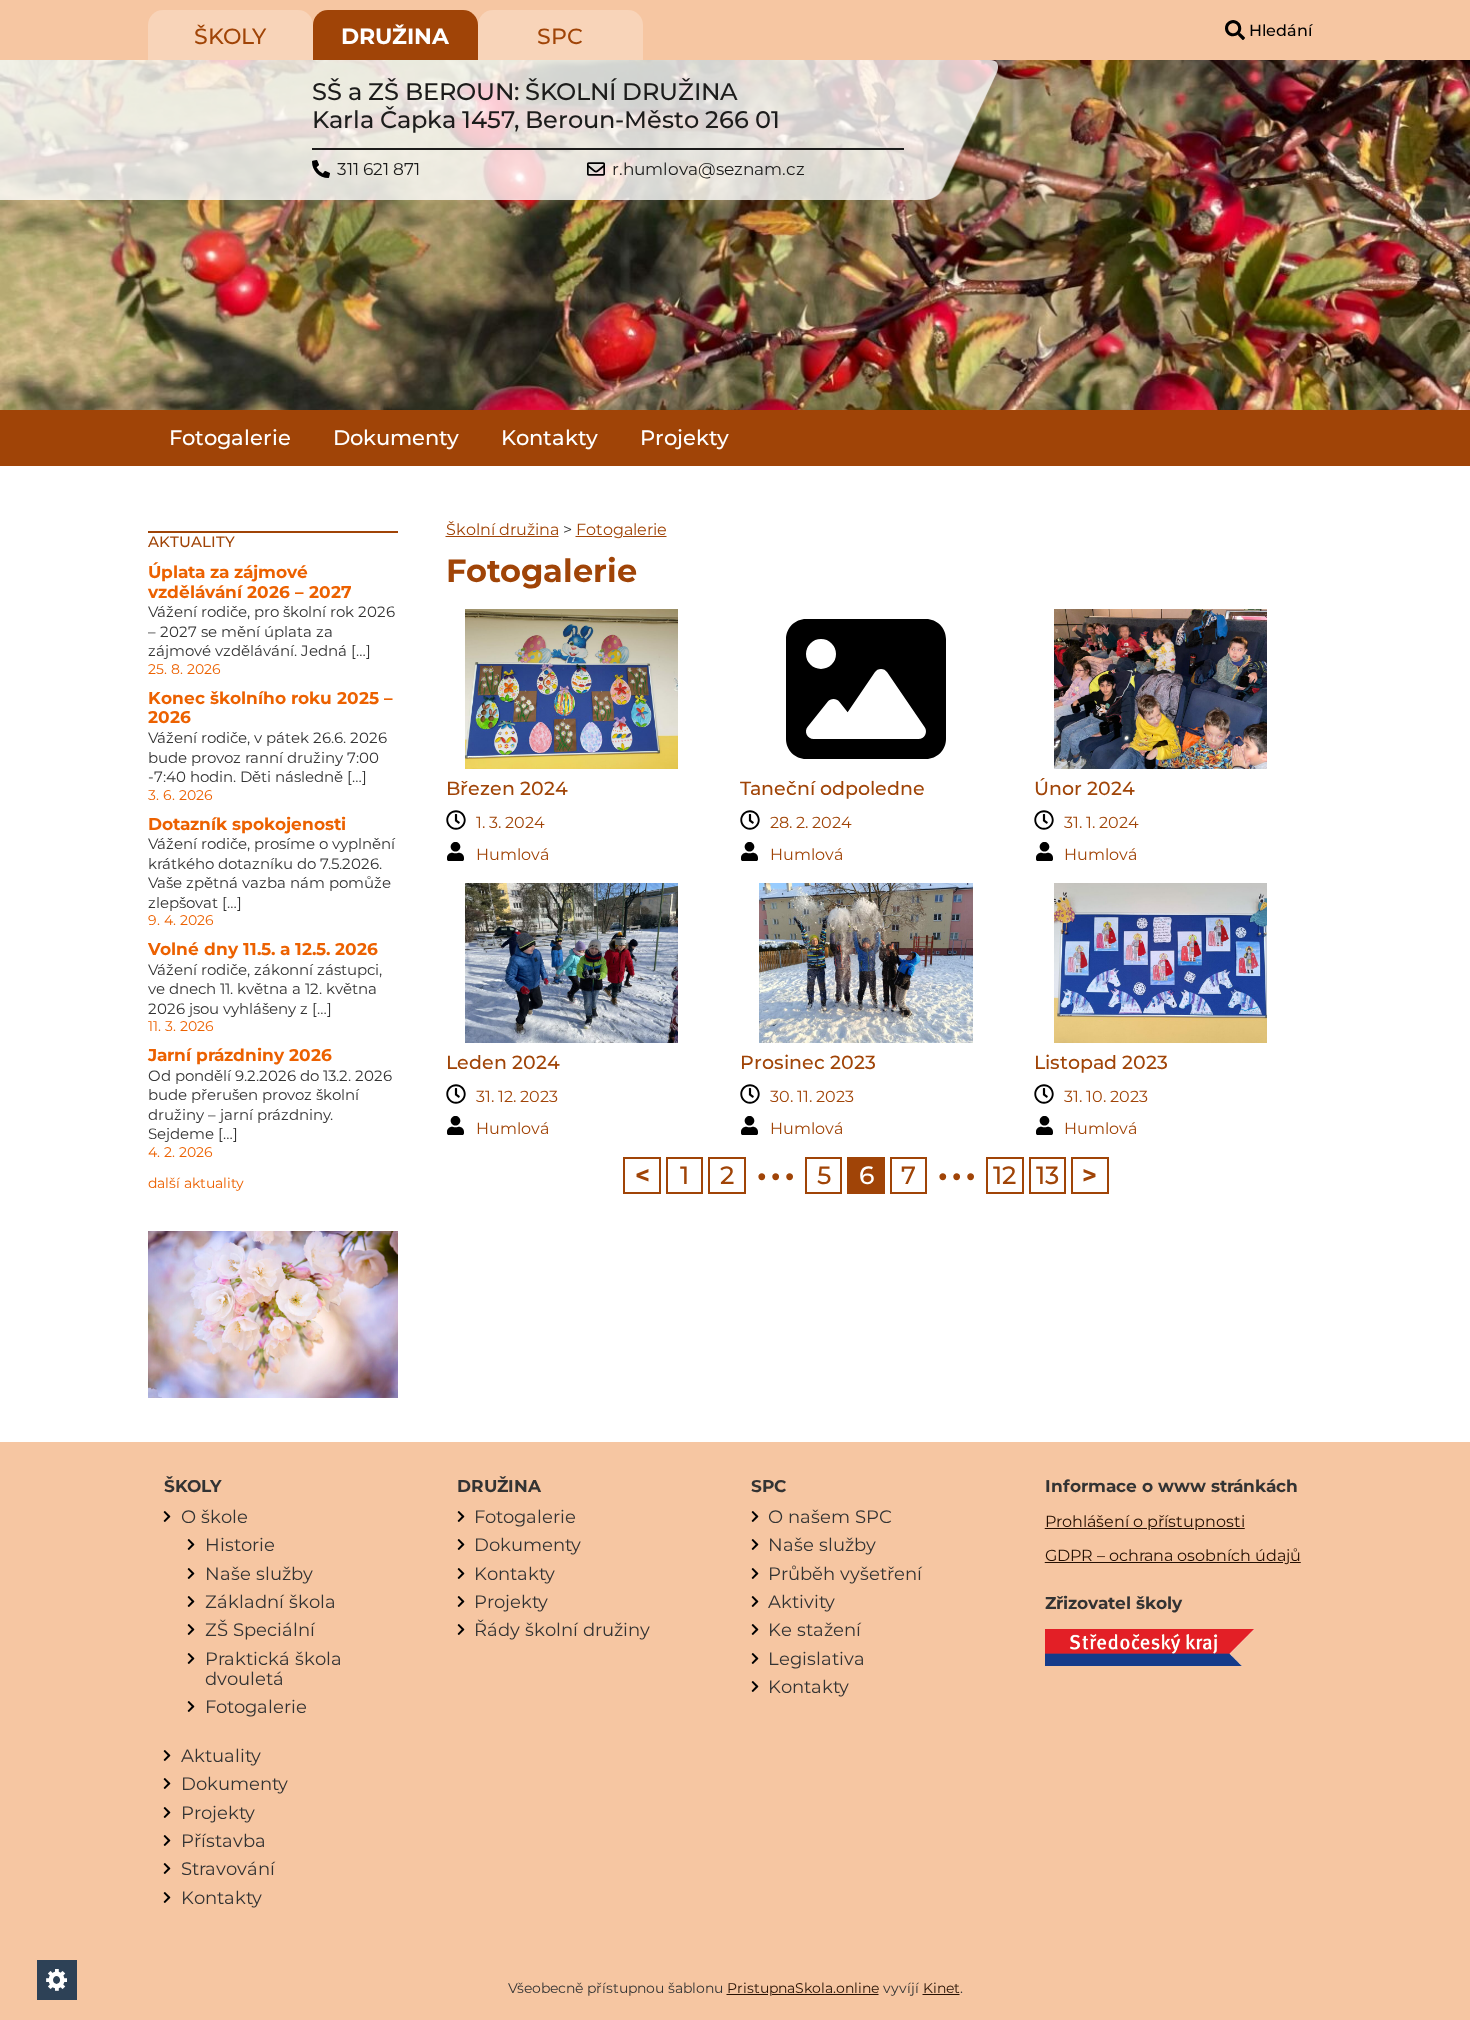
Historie (240, 1544)
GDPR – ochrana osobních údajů (1173, 1555)
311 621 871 (378, 169)
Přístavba (223, 1840)
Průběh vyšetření (845, 1573)
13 (1047, 1175)
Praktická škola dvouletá (273, 1668)
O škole (214, 1516)
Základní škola (270, 1601)
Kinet (941, 1988)
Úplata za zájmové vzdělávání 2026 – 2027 (250, 582)
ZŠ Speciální (260, 1629)
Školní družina (502, 529)
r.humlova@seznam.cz (708, 169)
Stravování (228, 1868)
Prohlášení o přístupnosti (1145, 1521)
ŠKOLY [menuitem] (230, 36)
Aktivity (801, 1601)
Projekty (684, 437)
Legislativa (816, 1658)
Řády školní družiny (562, 1629)
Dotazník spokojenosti (247, 824)
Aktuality (221, 1755)
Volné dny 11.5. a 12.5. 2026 (263, 949)
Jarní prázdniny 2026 (240, 1055)
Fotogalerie (230, 437)
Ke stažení (814, 1629)
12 (1004, 1175)
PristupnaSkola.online (803, 1988)
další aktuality (196, 1183)
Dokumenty (396, 437)
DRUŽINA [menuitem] (395, 36)
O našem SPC (830, 1516)
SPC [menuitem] (560, 36)
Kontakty (549, 437)
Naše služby (259, 1573)
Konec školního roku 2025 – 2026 (270, 708)
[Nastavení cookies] (57, 1980)
